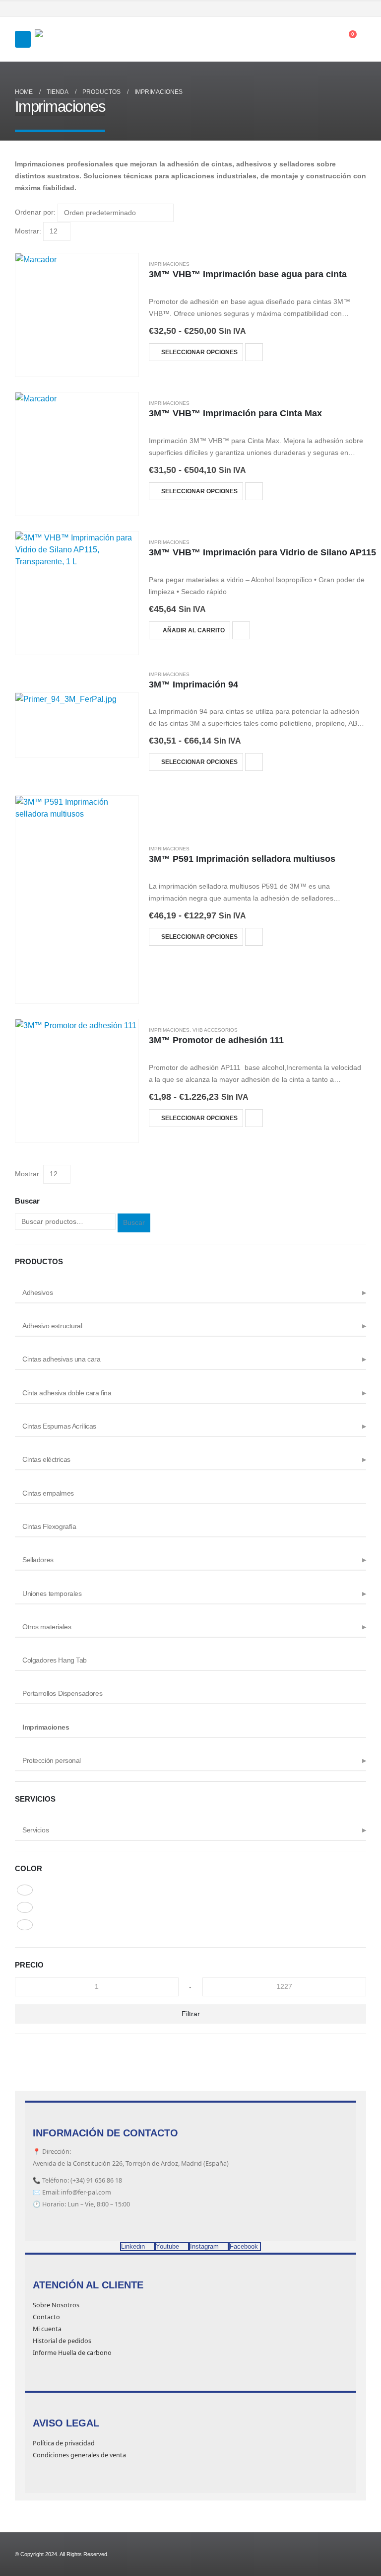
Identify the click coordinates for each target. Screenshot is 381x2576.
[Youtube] (331, 9)
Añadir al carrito (194, 630)
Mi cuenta (47, 2329)
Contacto (46, 2317)
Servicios (35, 1830)
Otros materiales (47, 1627)
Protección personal (52, 1760)
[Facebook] (317, 9)
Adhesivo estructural (52, 1326)
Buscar (134, 1222)
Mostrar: (28, 231)
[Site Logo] (60, 39)
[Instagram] (346, 9)
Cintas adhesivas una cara (62, 1359)
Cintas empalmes (48, 1493)
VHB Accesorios (215, 1030)
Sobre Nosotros (56, 2305)
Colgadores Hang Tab (55, 1660)
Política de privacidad (64, 2443)
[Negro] (25, 1907)
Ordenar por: (35, 212)
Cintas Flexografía (49, 1526)
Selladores (38, 1560)
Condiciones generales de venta (79, 2455)
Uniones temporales (52, 1593)
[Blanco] (25, 1890)
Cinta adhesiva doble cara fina (67, 1393)
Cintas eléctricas (46, 1459)
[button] (23, 39)
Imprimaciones (169, 264)
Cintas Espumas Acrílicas (59, 1426)
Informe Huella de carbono (72, 2353)
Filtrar (191, 2014)
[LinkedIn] (360, 9)
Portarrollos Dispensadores (62, 1693)
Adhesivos (37, 1292)
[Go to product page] (77, 315)
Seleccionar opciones (199, 352)
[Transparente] (25, 1925)
